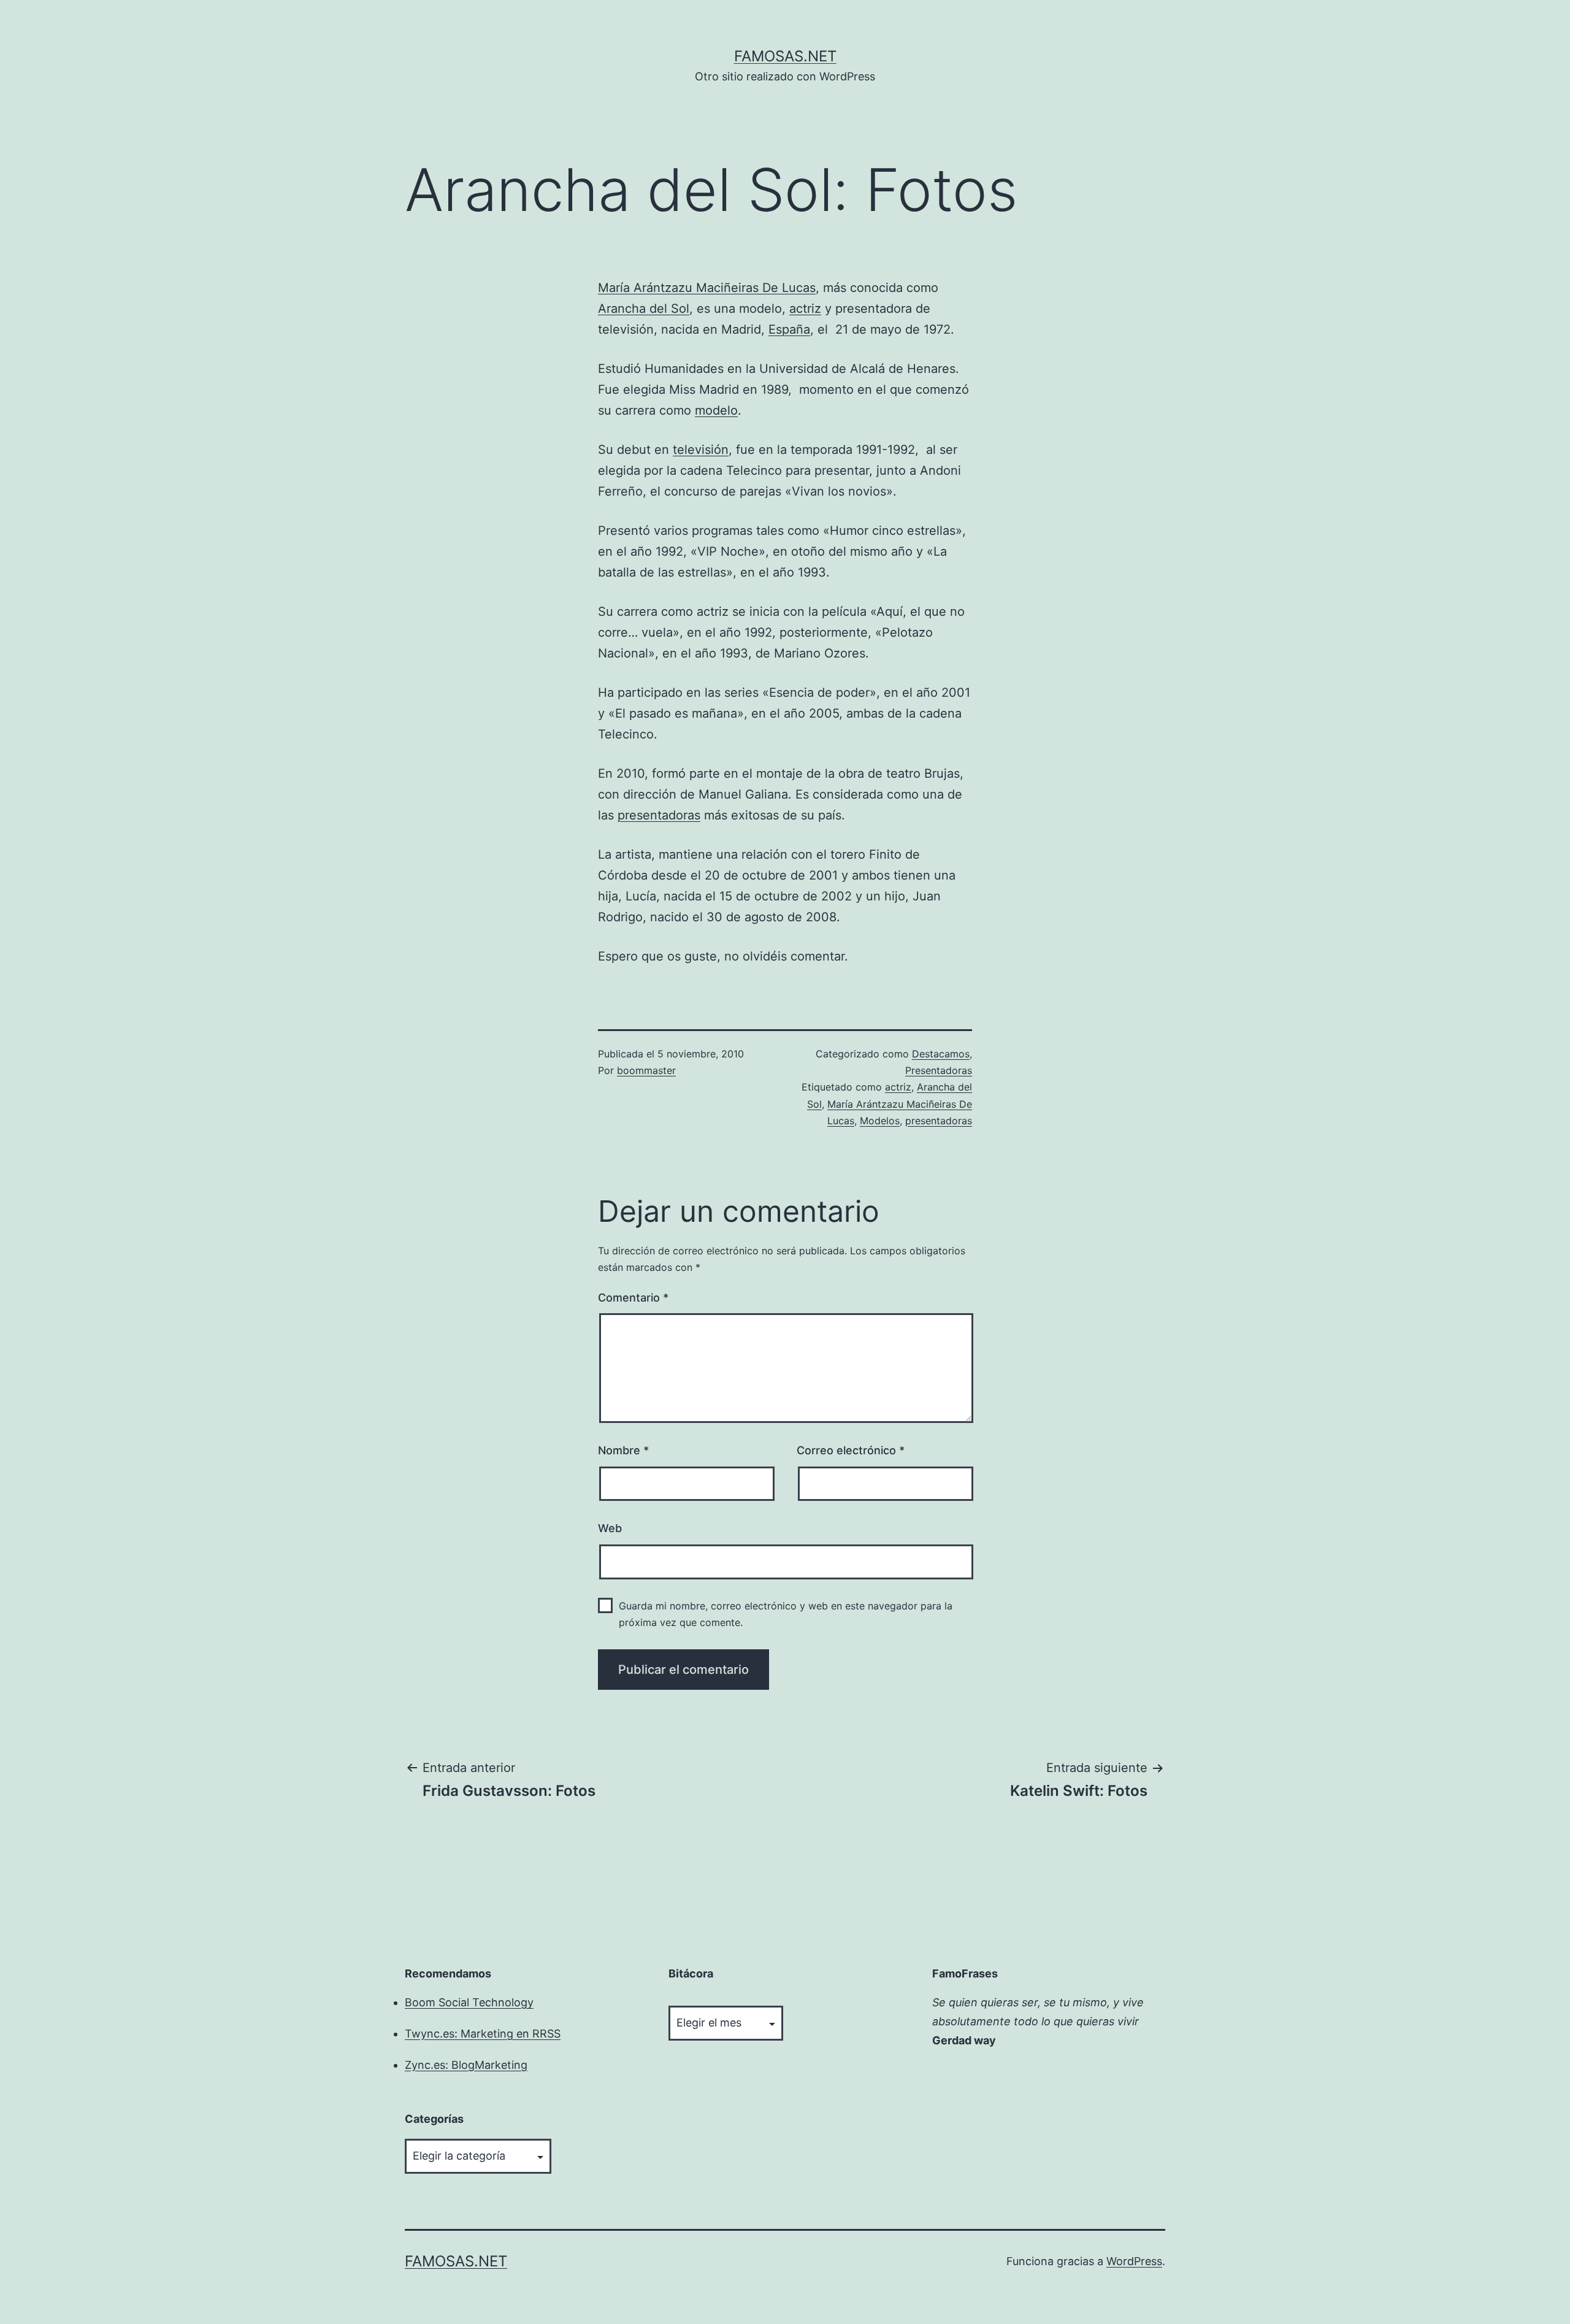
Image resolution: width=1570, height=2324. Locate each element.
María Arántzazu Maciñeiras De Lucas (707, 288)
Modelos (880, 1121)
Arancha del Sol (644, 309)
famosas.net (785, 56)
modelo (716, 410)
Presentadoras (939, 1070)
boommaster (646, 1070)
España (789, 329)
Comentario (633, 1298)
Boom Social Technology (469, 2002)
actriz (805, 309)
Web (610, 1528)
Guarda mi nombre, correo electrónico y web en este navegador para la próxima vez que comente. (786, 1614)
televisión (701, 450)
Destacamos (941, 1054)
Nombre (623, 1450)
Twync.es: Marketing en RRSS (483, 2034)
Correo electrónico (851, 1450)
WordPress (1134, 2261)
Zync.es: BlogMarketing (466, 2065)
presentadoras (659, 815)
